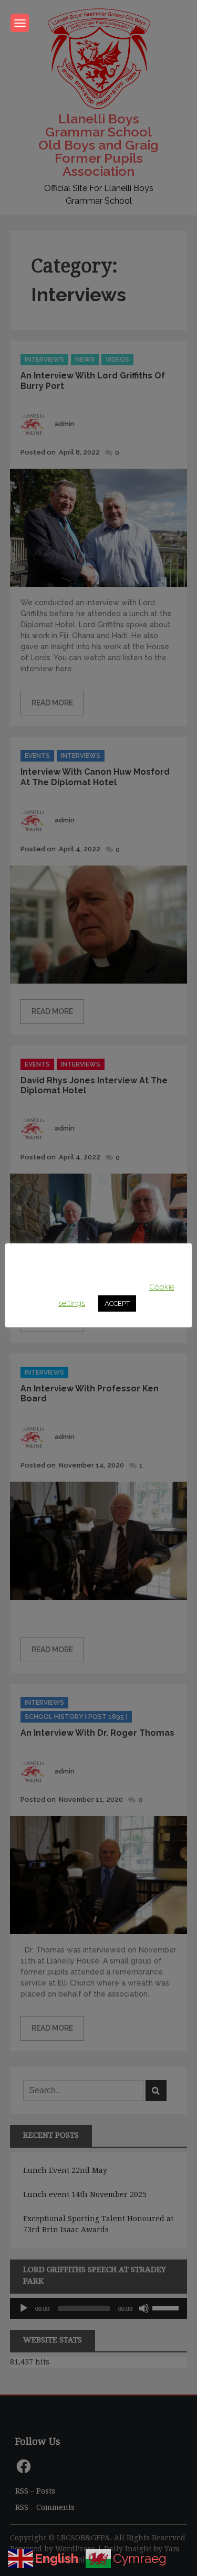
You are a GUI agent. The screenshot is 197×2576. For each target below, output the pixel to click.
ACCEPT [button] (117, 1303)
